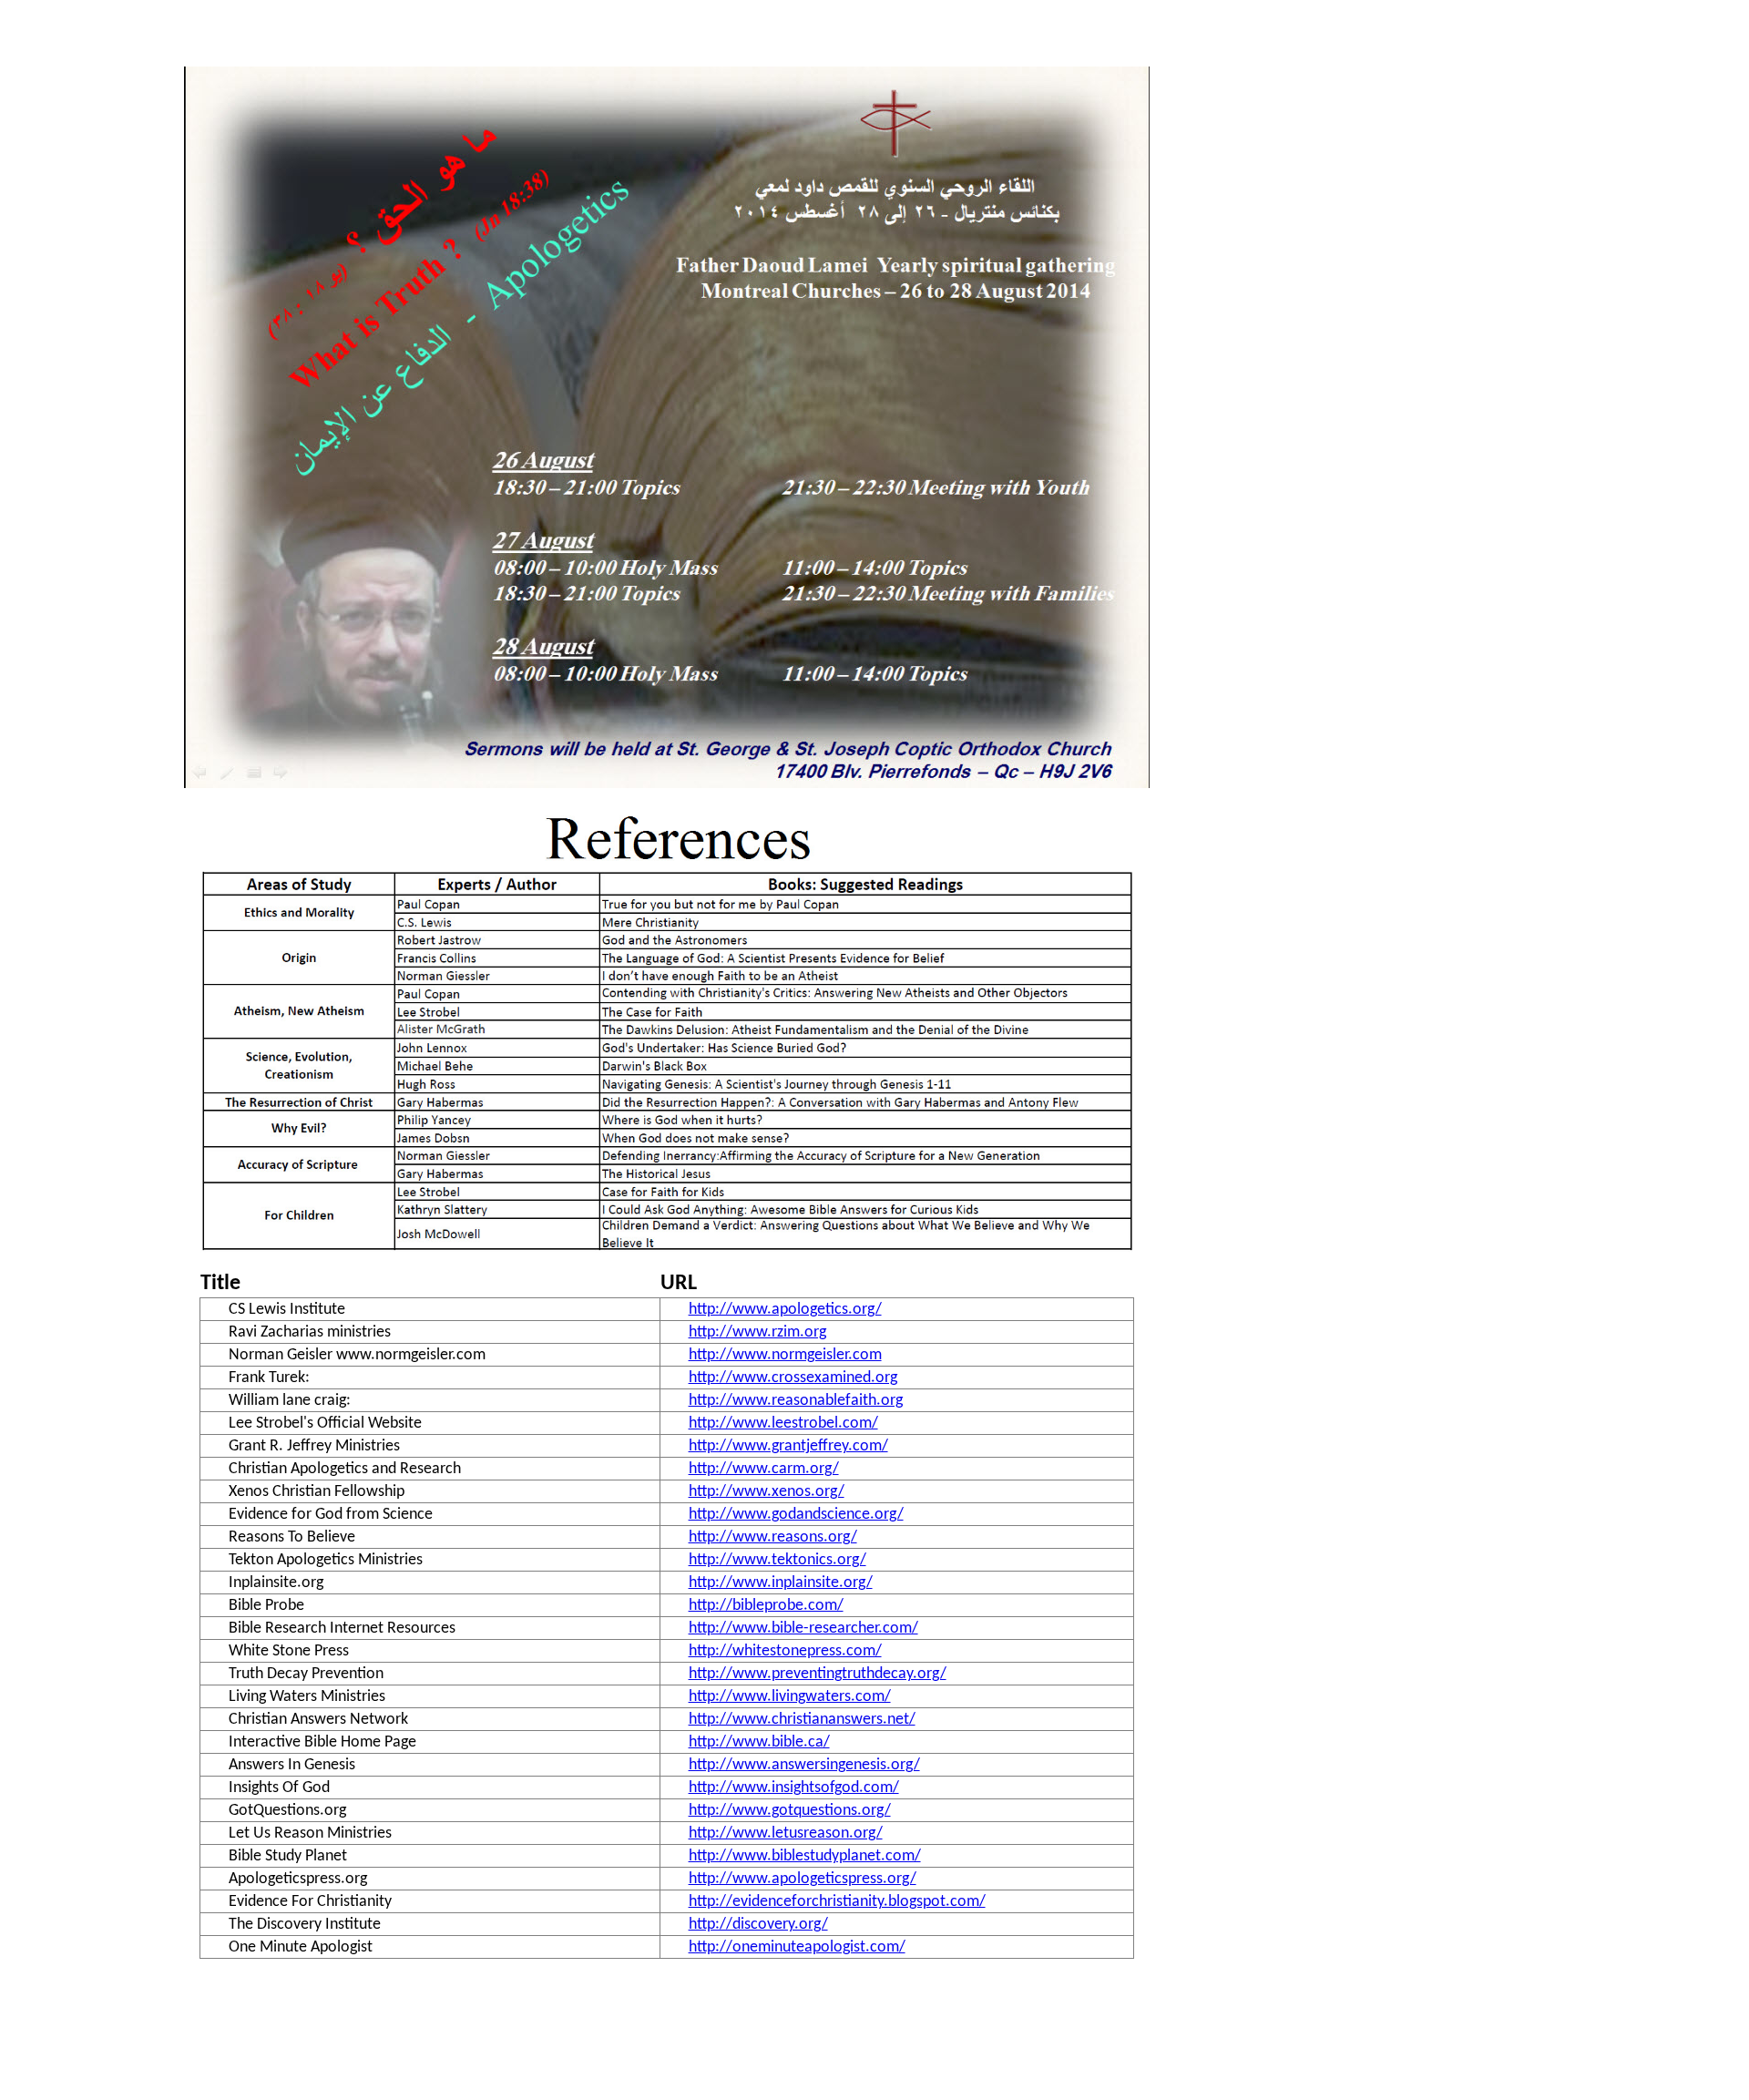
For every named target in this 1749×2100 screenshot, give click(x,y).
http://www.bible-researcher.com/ (803, 1629)
